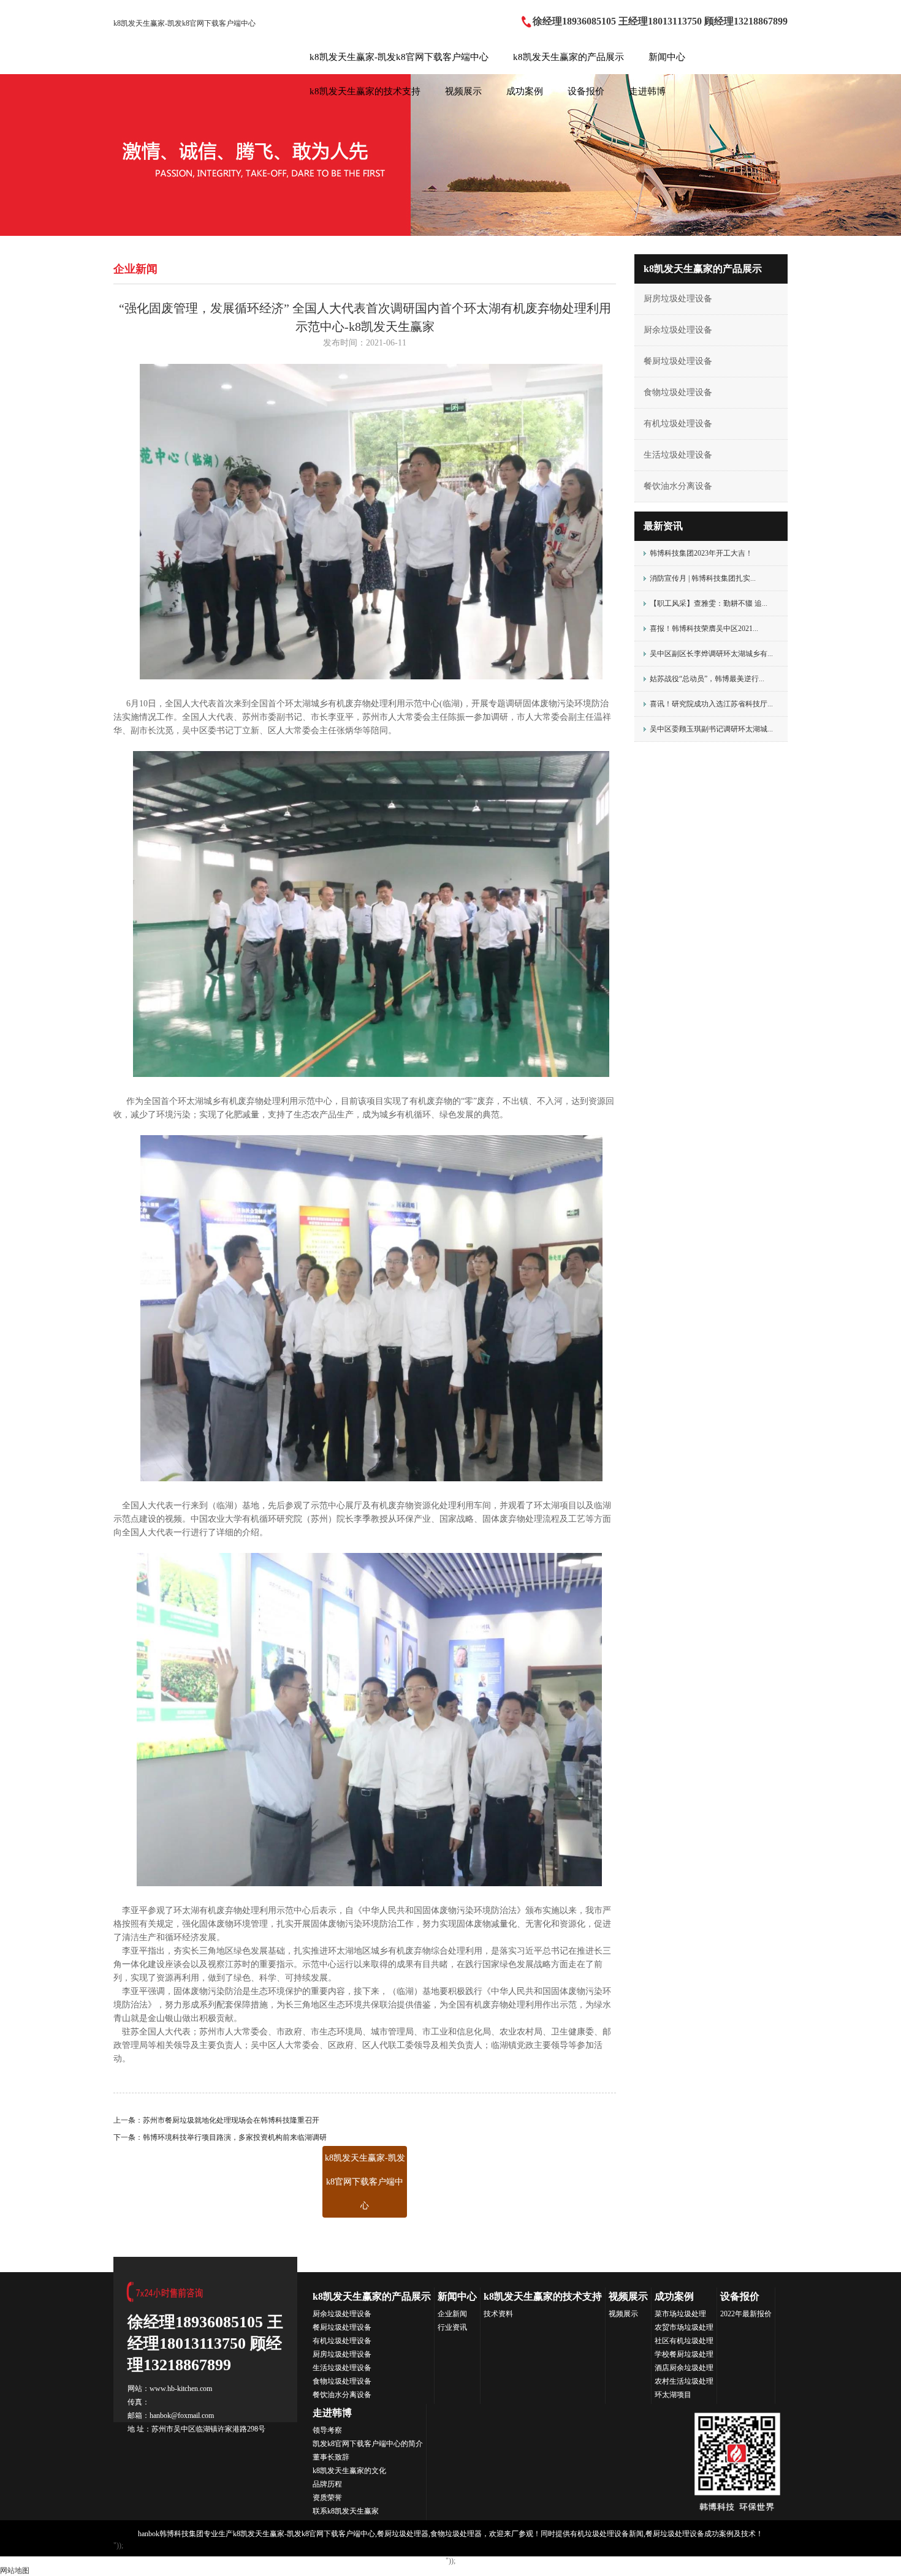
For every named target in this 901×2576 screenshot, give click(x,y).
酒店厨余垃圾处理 (684, 2368)
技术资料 (498, 2314)
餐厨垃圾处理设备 (678, 361)
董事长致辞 (331, 2457)
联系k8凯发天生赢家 (346, 2511)
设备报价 (586, 91)
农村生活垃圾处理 (684, 2381)
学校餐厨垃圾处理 (684, 2354)
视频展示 (463, 91)
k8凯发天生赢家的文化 (349, 2471)
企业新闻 (452, 2314)
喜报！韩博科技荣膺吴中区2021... (704, 629)
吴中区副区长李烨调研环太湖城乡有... (711, 654)
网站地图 (15, 2570)
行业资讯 (452, 2327)
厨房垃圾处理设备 (678, 299)
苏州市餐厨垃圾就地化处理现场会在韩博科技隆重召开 (231, 2120)
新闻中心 (667, 57)
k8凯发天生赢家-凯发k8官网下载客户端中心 (184, 23)
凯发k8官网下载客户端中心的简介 (368, 2444)
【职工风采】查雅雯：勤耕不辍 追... (709, 603)
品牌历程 (327, 2484)
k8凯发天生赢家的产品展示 (568, 57)
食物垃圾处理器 (456, 2534)
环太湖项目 (673, 2395)
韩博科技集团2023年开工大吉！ (701, 553)
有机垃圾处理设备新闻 (607, 2534)
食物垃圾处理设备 (678, 392)
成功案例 (525, 91)
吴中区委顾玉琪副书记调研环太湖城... (711, 729)
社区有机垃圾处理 (684, 2341)
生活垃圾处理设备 (678, 455)
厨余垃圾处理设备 (678, 330)
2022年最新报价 (746, 2314)
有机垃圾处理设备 (678, 424)
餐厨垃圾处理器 (403, 2534)
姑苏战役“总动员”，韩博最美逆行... (707, 679)
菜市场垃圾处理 (680, 2314)
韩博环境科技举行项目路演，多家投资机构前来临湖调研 (235, 2137)
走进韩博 (647, 91)
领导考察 (327, 2430)
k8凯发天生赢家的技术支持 (365, 91)
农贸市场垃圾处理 (684, 2327)
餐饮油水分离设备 (678, 486)
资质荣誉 (327, 2498)
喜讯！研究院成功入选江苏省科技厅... (711, 704)
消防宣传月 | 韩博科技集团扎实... (703, 578)
